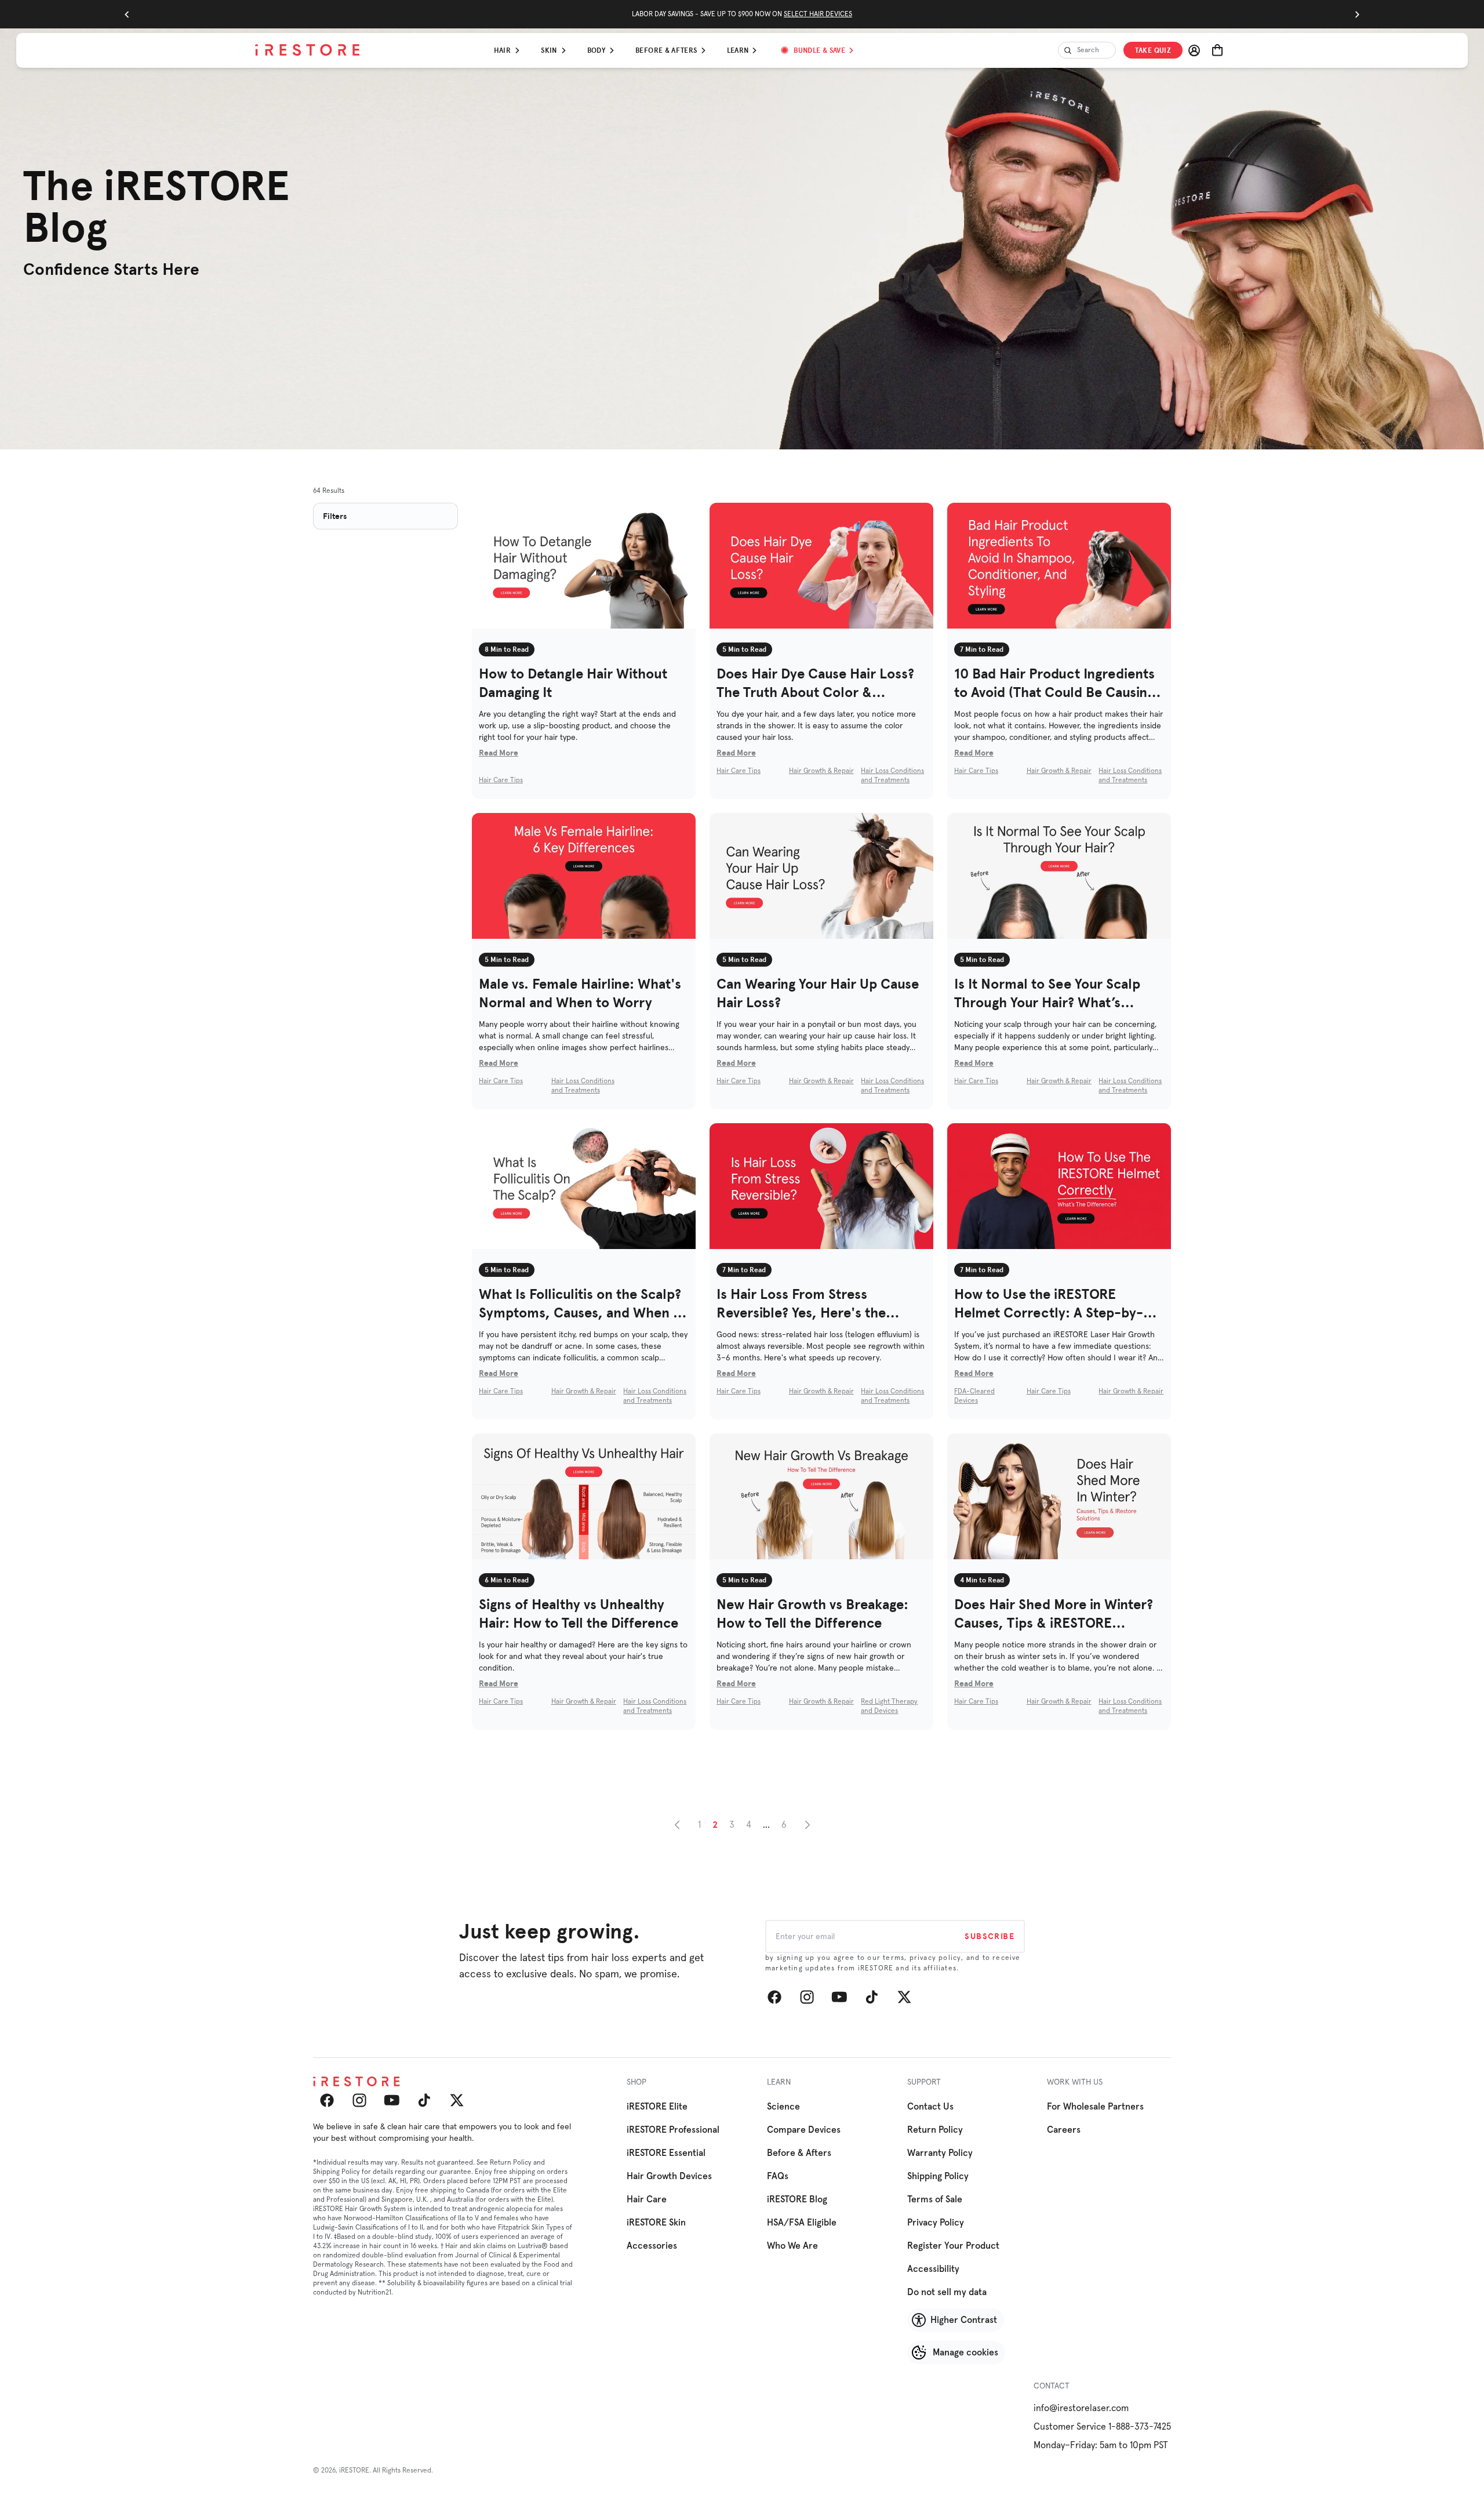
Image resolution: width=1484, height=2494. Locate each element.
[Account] (1194, 50)
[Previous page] (677, 1825)
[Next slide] (1357, 14)
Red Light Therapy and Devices (889, 1707)
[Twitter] (904, 1997)
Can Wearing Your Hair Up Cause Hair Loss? (818, 993)
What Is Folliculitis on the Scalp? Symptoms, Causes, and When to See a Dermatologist (583, 1304)
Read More (499, 753)
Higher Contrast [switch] (964, 2320)
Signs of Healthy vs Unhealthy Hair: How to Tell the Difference (579, 1613)
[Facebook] (774, 1997)
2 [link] (715, 1825)
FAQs (778, 2176)
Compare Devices (804, 2130)
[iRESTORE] (307, 50)
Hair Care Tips (501, 780)
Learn (738, 50)
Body (596, 50)
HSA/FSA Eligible (802, 2223)
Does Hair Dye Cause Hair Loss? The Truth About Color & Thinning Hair (815, 683)
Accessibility (933, 2269)
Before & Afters (666, 50)
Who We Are (792, 2246)
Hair (502, 50)
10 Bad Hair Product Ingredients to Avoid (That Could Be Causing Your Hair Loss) (1054, 683)
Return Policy (935, 2130)
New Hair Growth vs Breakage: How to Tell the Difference (812, 1613)
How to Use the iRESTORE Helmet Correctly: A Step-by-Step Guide (1049, 1304)
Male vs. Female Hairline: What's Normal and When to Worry (580, 993)
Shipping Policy (938, 2176)
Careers (1064, 2130)
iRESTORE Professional (673, 2130)
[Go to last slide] (127, 14)
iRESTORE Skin (656, 2223)
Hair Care (647, 2199)
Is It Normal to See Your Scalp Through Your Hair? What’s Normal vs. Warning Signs (1047, 994)
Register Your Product (953, 2246)
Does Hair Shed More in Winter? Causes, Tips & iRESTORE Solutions (1054, 1614)
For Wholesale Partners (1095, 2107)
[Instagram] (807, 1997)
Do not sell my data (947, 2292)
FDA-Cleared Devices (974, 1396)
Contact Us (930, 2107)
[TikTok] (872, 1997)
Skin (549, 50)
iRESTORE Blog (797, 2199)
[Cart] (1217, 50)
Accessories (652, 2246)
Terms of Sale (935, 2199)
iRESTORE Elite (657, 2107)
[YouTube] (839, 1997)
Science (783, 2107)
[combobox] (1087, 50)
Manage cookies (965, 2353)
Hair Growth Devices (669, 2176)
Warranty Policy (940, 2153)
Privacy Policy (936, 2223)
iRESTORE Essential (666, 2153)
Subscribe (990, 1936)
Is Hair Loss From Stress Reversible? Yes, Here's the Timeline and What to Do (801, 1304)
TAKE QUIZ (1153, 50)
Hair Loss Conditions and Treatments (892, 776)
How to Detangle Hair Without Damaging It (573, 683)
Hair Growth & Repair (821, 771)
